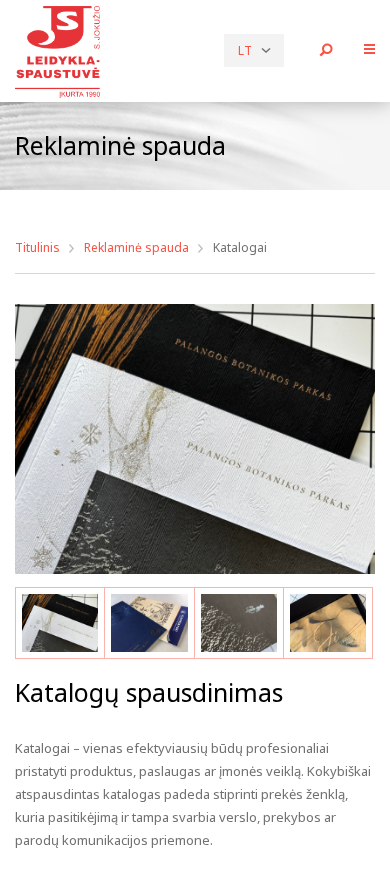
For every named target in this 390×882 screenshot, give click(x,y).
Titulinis (37, 247)
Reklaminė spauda (136, 247)
